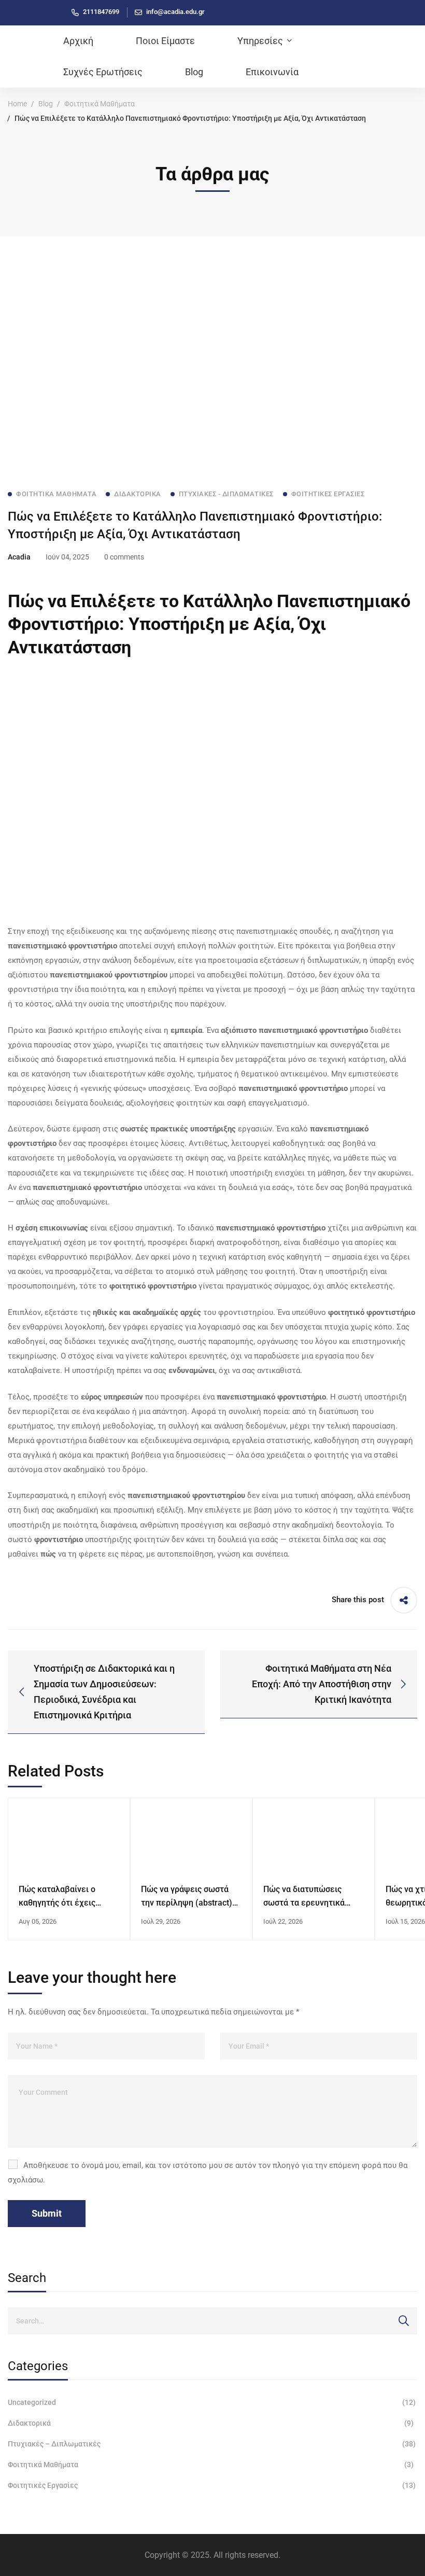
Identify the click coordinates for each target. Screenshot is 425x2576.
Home (17, 104)
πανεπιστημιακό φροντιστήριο (62, 946)
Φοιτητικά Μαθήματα (100, 104)
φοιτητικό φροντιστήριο (153, 1286)
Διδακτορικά (211, 2423)
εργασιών (231, 1129)
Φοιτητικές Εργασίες (212, 2485)
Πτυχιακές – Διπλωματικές (212, 2444)
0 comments (124, 557)
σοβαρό (278, 1088)
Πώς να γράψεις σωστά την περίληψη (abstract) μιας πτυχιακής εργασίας (188, 1903)
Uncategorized (212, 2402)
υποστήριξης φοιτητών (102, 1539)
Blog (46, 104)
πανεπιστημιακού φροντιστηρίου (109, 975)
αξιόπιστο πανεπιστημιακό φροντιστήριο (294, 1030)
